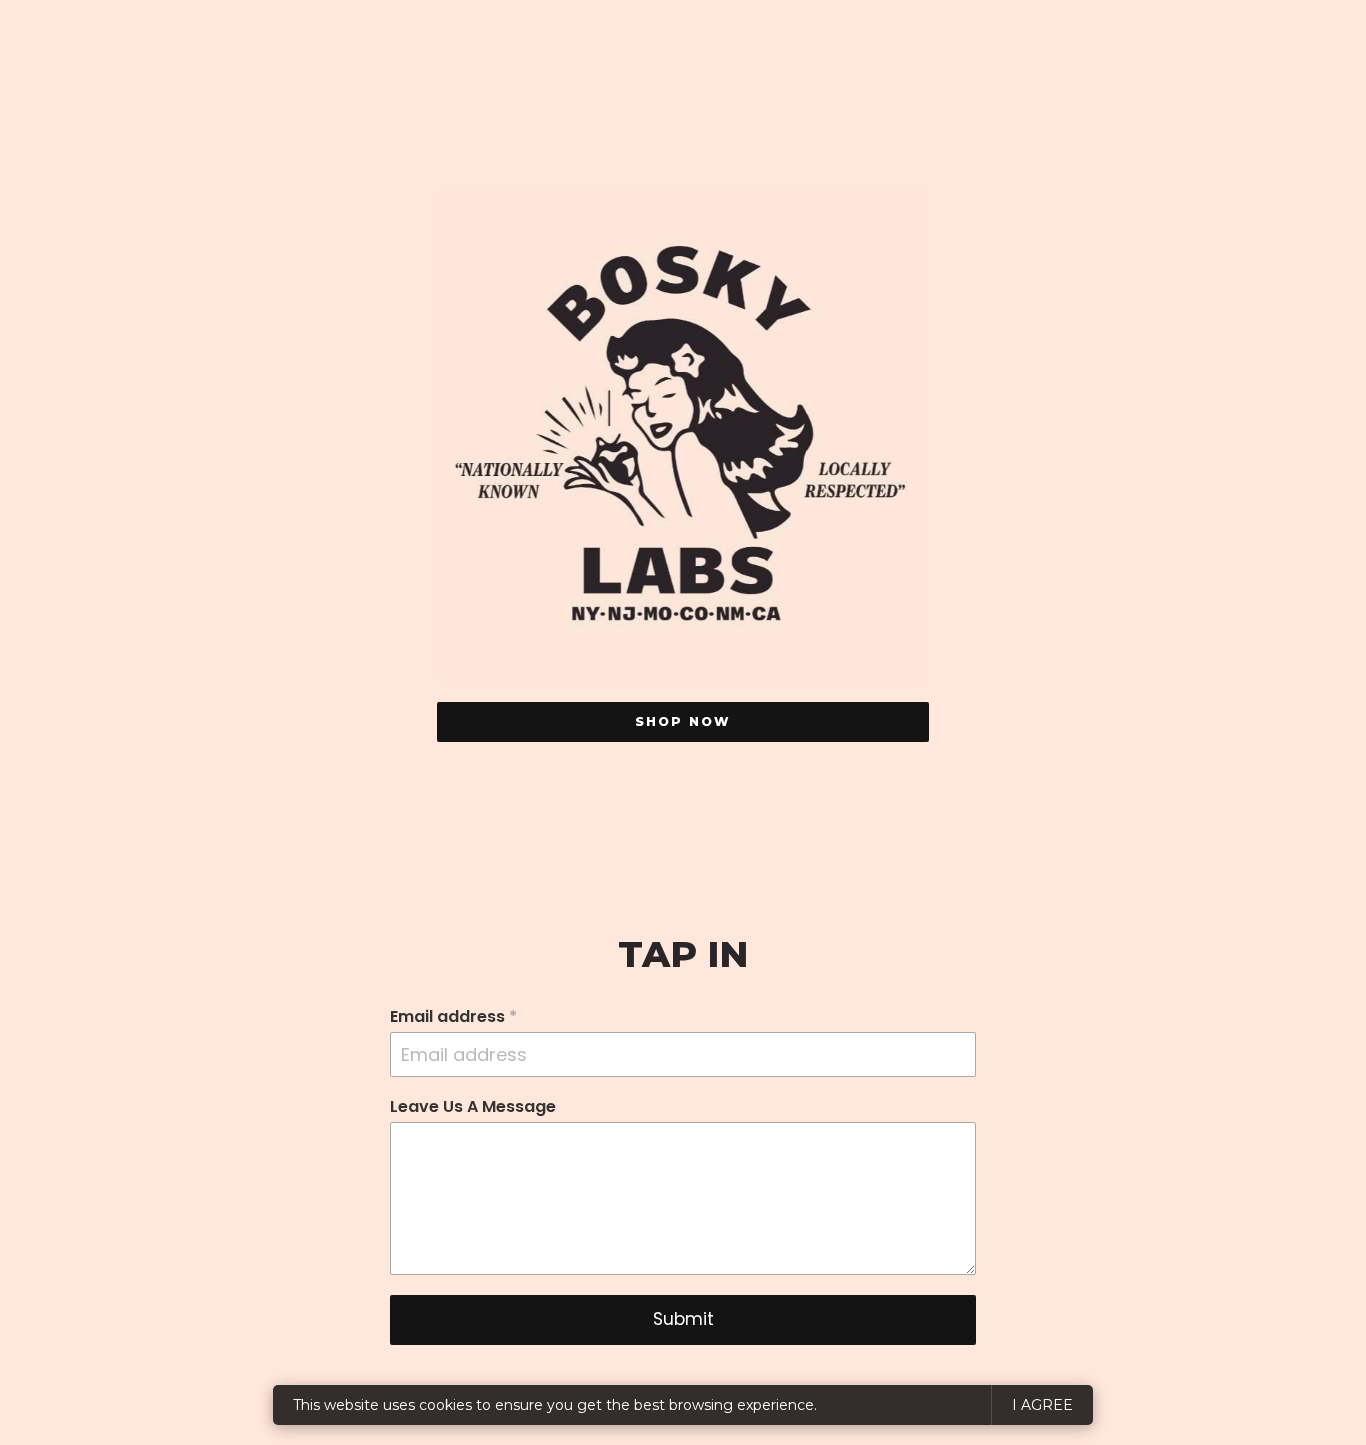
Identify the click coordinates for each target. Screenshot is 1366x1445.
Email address (453, 1017)
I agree (1042, 1405)
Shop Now (683, 721)
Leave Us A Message (473, 1107)
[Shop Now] (683, 436)
